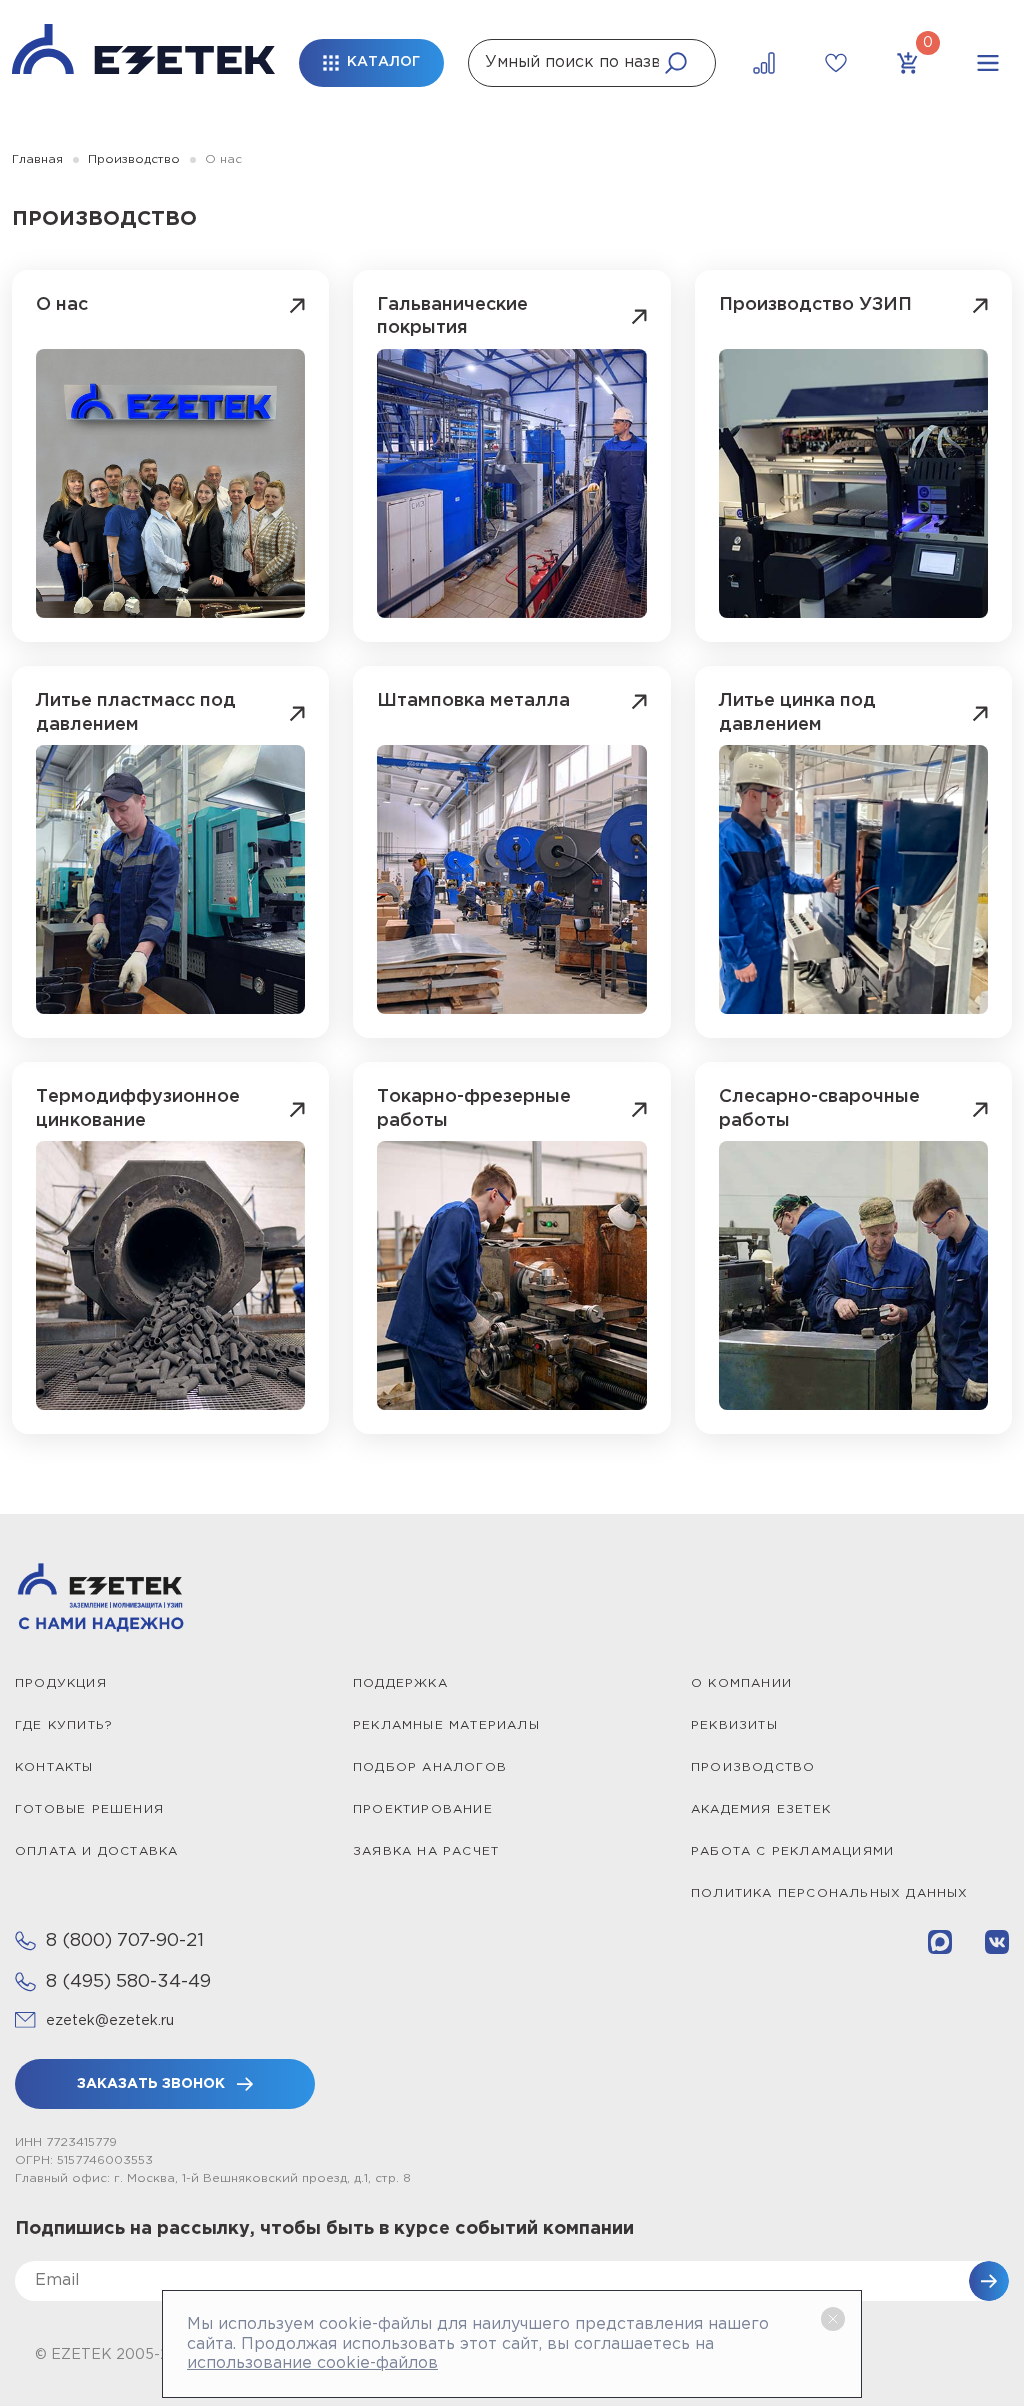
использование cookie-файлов (312, 2363)
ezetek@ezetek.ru (110, 2021)
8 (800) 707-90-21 (125, 1941)
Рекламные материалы (446, 1725)
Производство (753, 1767)
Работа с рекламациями (792, 1851)
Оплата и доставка (96, 1851)
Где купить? (64, 1725)
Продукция (61, 1683)
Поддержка (400, 1683)
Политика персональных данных (830, 1893)
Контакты (54, 1767)
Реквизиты (734, 1725)
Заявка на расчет (426, 1851)
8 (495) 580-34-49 (128, 1982)
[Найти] (676, 63)
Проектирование (423, 1809)
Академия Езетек (761, 1809)
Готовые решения (89, 1809)
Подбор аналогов (430, 1767)
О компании (741, 1683)
